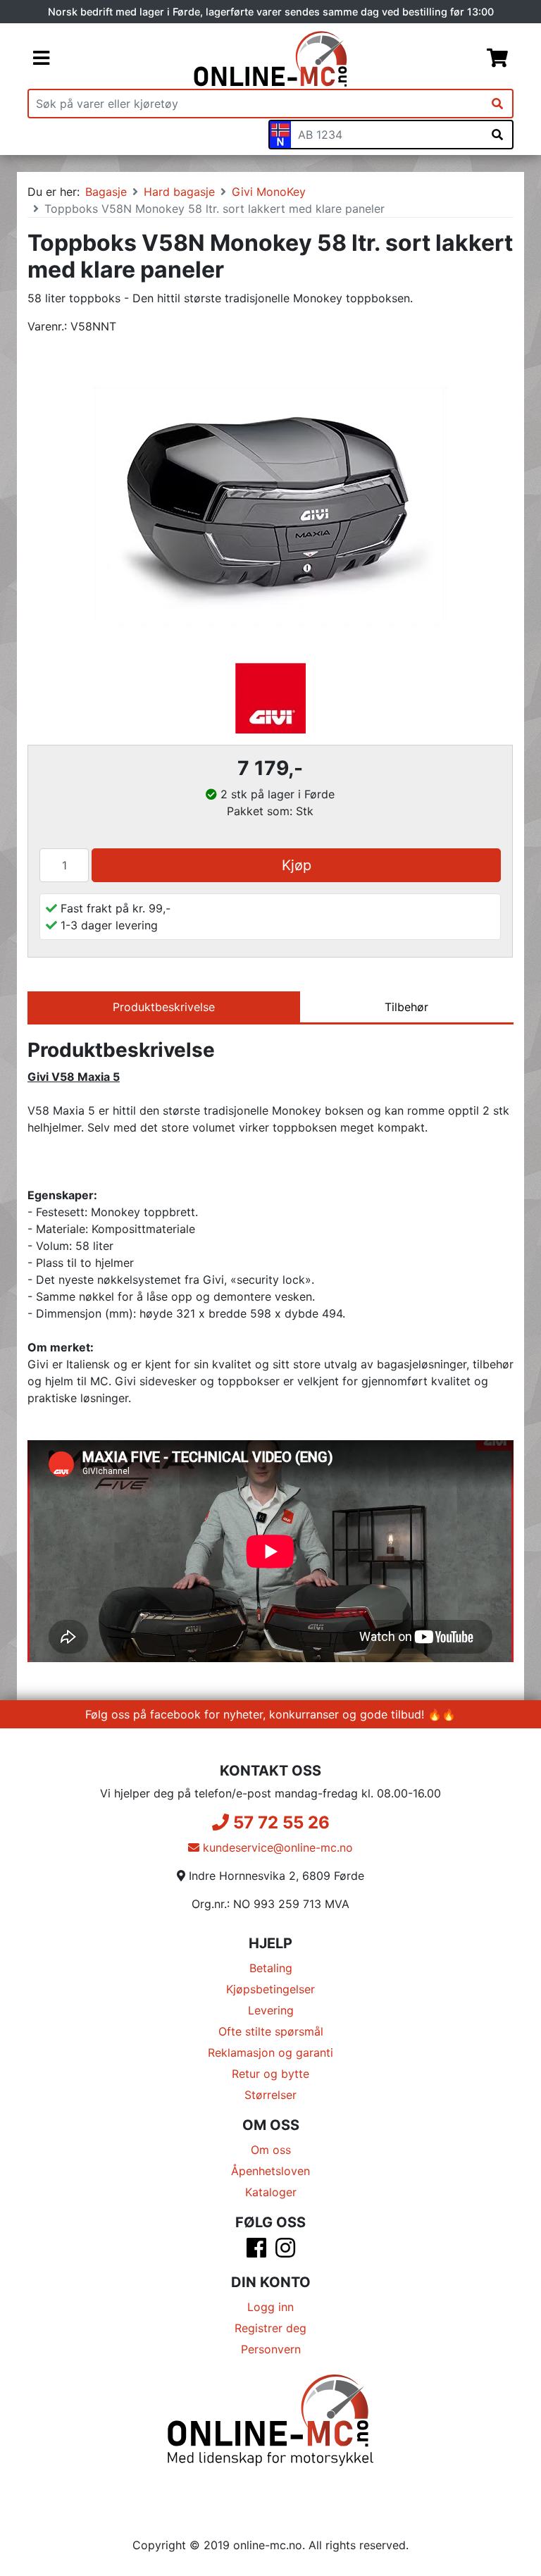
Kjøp (297, 865)
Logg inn (270, 2307)
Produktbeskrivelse (164, 1007)
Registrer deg (270, 2328)
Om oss (271, 2150)
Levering (271, 2010)
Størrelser (270, 2095)
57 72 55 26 (279, 1822)
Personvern (271, 2349)
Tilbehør (406, 1007)
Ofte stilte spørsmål (271, 2031)
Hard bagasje (179, 192)
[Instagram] (285, 2252)
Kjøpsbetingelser (270, 1989)
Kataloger (271, 2192)
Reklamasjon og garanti (270, 2052)
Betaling (271, 1968)
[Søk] (497, 104)
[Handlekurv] (497, 59)
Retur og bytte (270, 2074)
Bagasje (106, 192)
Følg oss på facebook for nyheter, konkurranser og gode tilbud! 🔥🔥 (270, 1714)
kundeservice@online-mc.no (276, 1847)
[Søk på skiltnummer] (497, 135)
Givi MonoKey (269, 192)
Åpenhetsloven (270, 2171)
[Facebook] (256, 2252)
